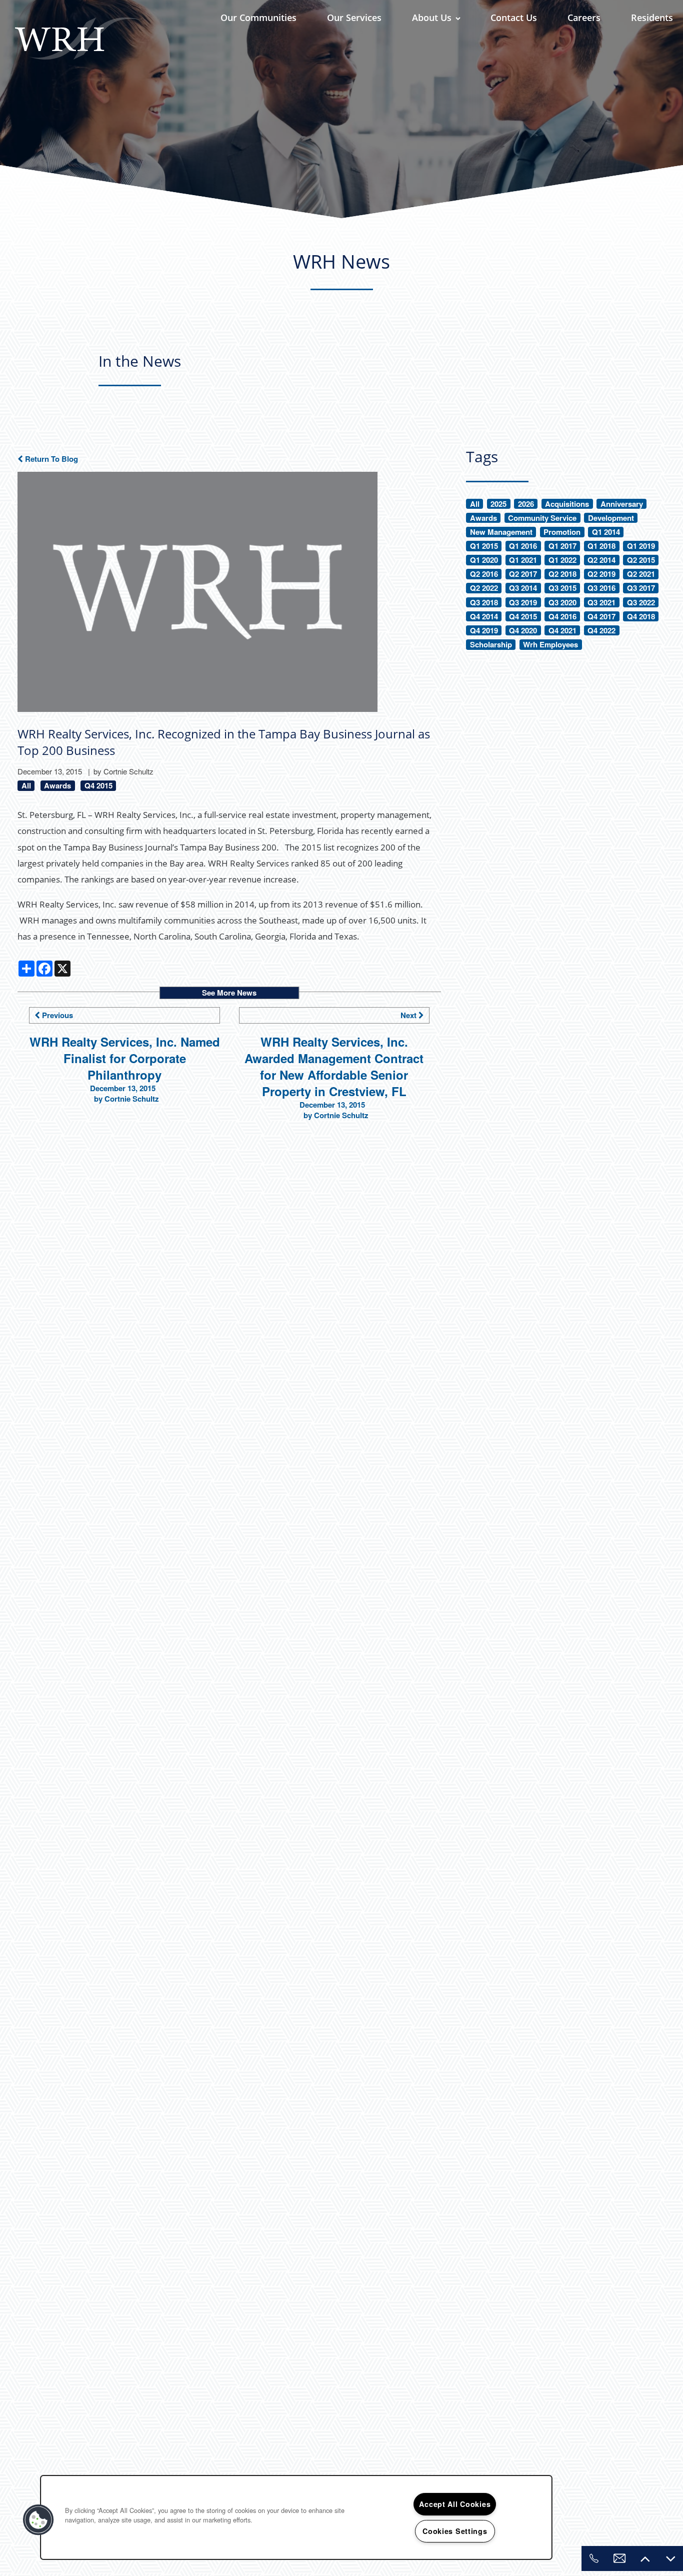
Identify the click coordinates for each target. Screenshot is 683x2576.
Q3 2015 (562, 588)
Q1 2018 (601, 546)
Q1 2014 (606, 532)
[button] (38, 2520)
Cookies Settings (455, 2531)
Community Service (542, 518)
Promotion (562, 532)
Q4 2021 (562, 631)
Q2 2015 (641, 560)
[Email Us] (619, 2558)
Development (611, 518)
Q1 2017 (562, 546)
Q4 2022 (601, 631)
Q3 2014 (523, 588)
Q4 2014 (484, 617)
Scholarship (491, 645)
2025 (498, 504)
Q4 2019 (484, 631)
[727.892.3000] (594, 2558)
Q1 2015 (484, 546)
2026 (526, 504)
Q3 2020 (562, 603)
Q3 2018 (484, 603)
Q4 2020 (523, 631)
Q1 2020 (484, 560)
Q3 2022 (641, 603)
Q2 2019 (601, 574)
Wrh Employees (550, 645)
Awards (57, 786)
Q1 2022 (562, 560)
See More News (229, 993)
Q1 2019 (641, 546)
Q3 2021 (601, 603)
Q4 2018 (641, 617)
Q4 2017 (601, 617)
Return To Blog (50, 459)
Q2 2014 (601, 560)
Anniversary (622, 504)
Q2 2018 (562, 574)
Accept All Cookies (455, 2504)
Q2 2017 (523, 574)
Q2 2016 (484, 574)
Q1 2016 (523, 546)
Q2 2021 (641, 574)
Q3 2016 (601, 588)
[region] (296, 2517)
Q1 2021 (523, 560)
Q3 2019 (523, 603)
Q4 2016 (562, 617)
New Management (501, 532)
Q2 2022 (484, 588)
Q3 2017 (641, 588)
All (26, 786)
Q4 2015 (98, 786)
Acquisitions (567, 504)
